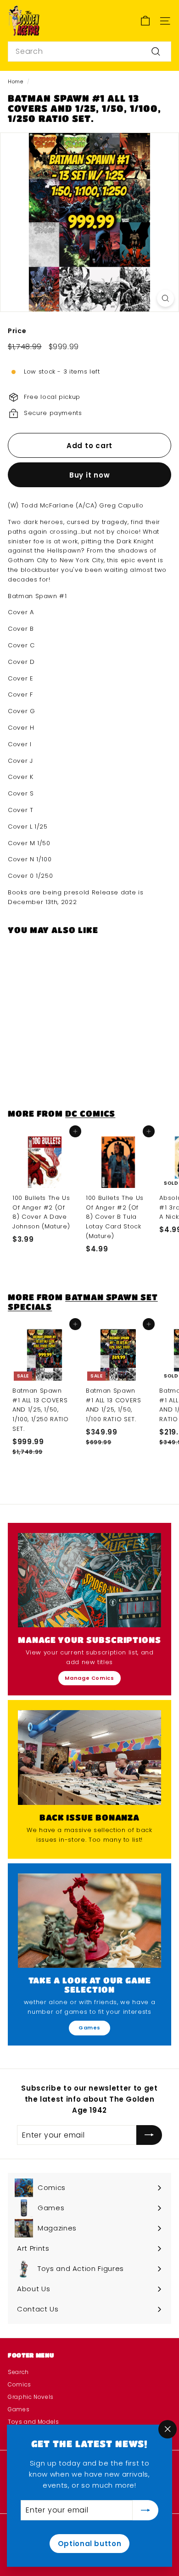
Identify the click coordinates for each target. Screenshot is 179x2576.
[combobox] (89, 52)
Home (16, 81)
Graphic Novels (31, 2397)
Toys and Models (34, 2422)
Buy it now (90, 475)
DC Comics (90, 1113)
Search (18, 2372)
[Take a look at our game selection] (89, 1921)
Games (89, 2028)
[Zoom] (165, 298)
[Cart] (145, 21)
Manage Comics (89, 1678)
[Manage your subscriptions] (89, 1580)
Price (17, 331)
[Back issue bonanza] (89, 1758)
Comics (20, 2384)
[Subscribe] (145, 2510)
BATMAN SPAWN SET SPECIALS (83, 1301)
